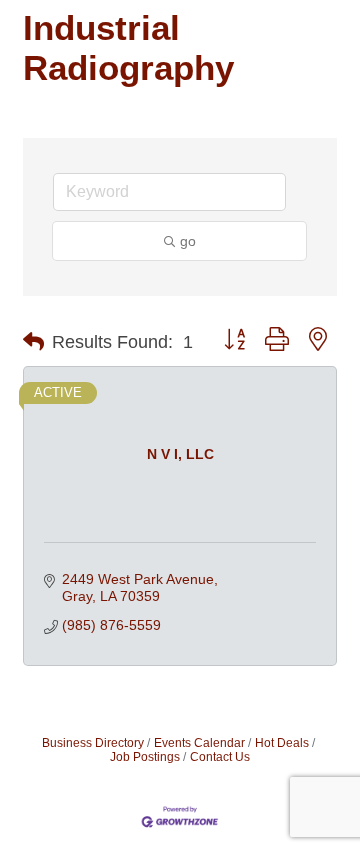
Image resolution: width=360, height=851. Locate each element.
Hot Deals (282, 743)
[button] (33, 342)
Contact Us (220, 757)
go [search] (188, 241)
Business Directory (93, 743)
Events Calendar (199, 743)
